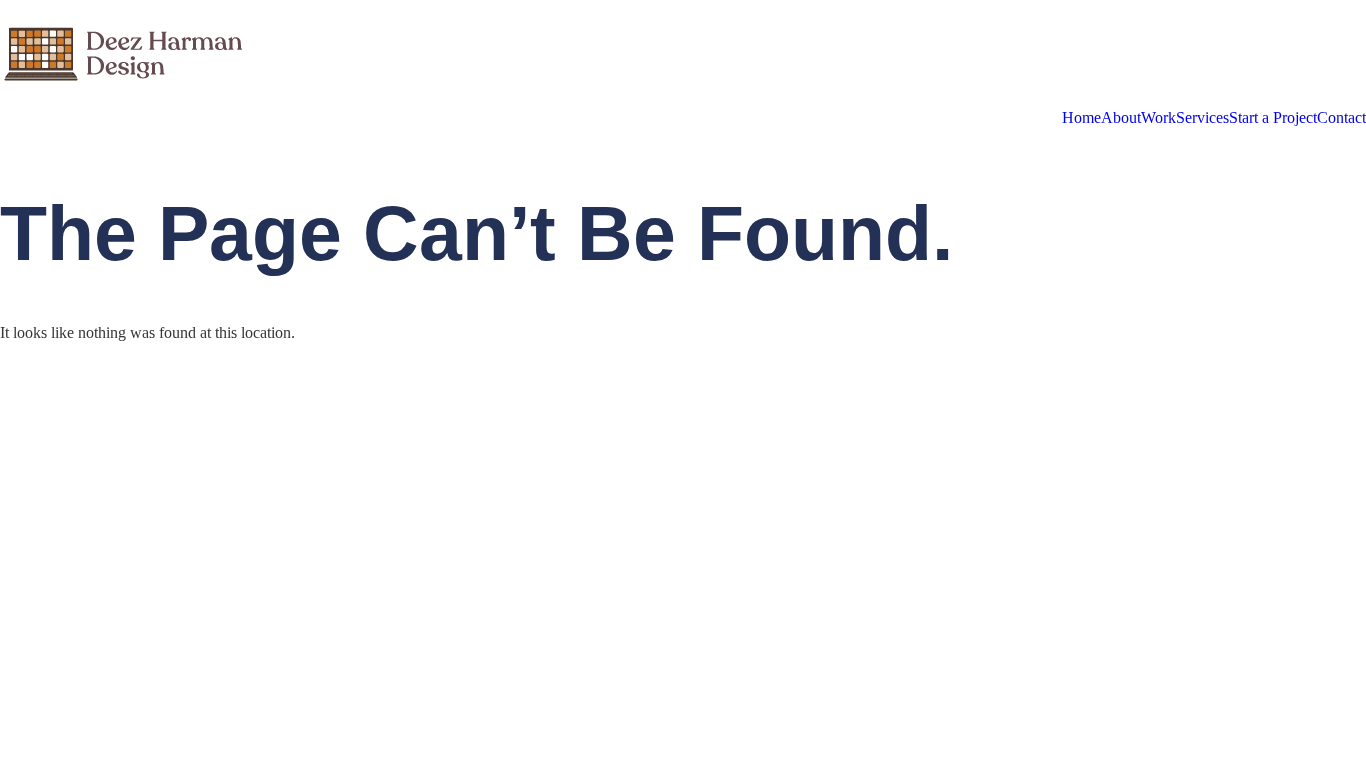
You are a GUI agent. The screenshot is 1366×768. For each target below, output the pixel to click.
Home (1081, 118)
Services (1202, 118)
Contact (1341, 118)
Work (1158, 118)
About (1121, 118)
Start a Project (1273, 118)
